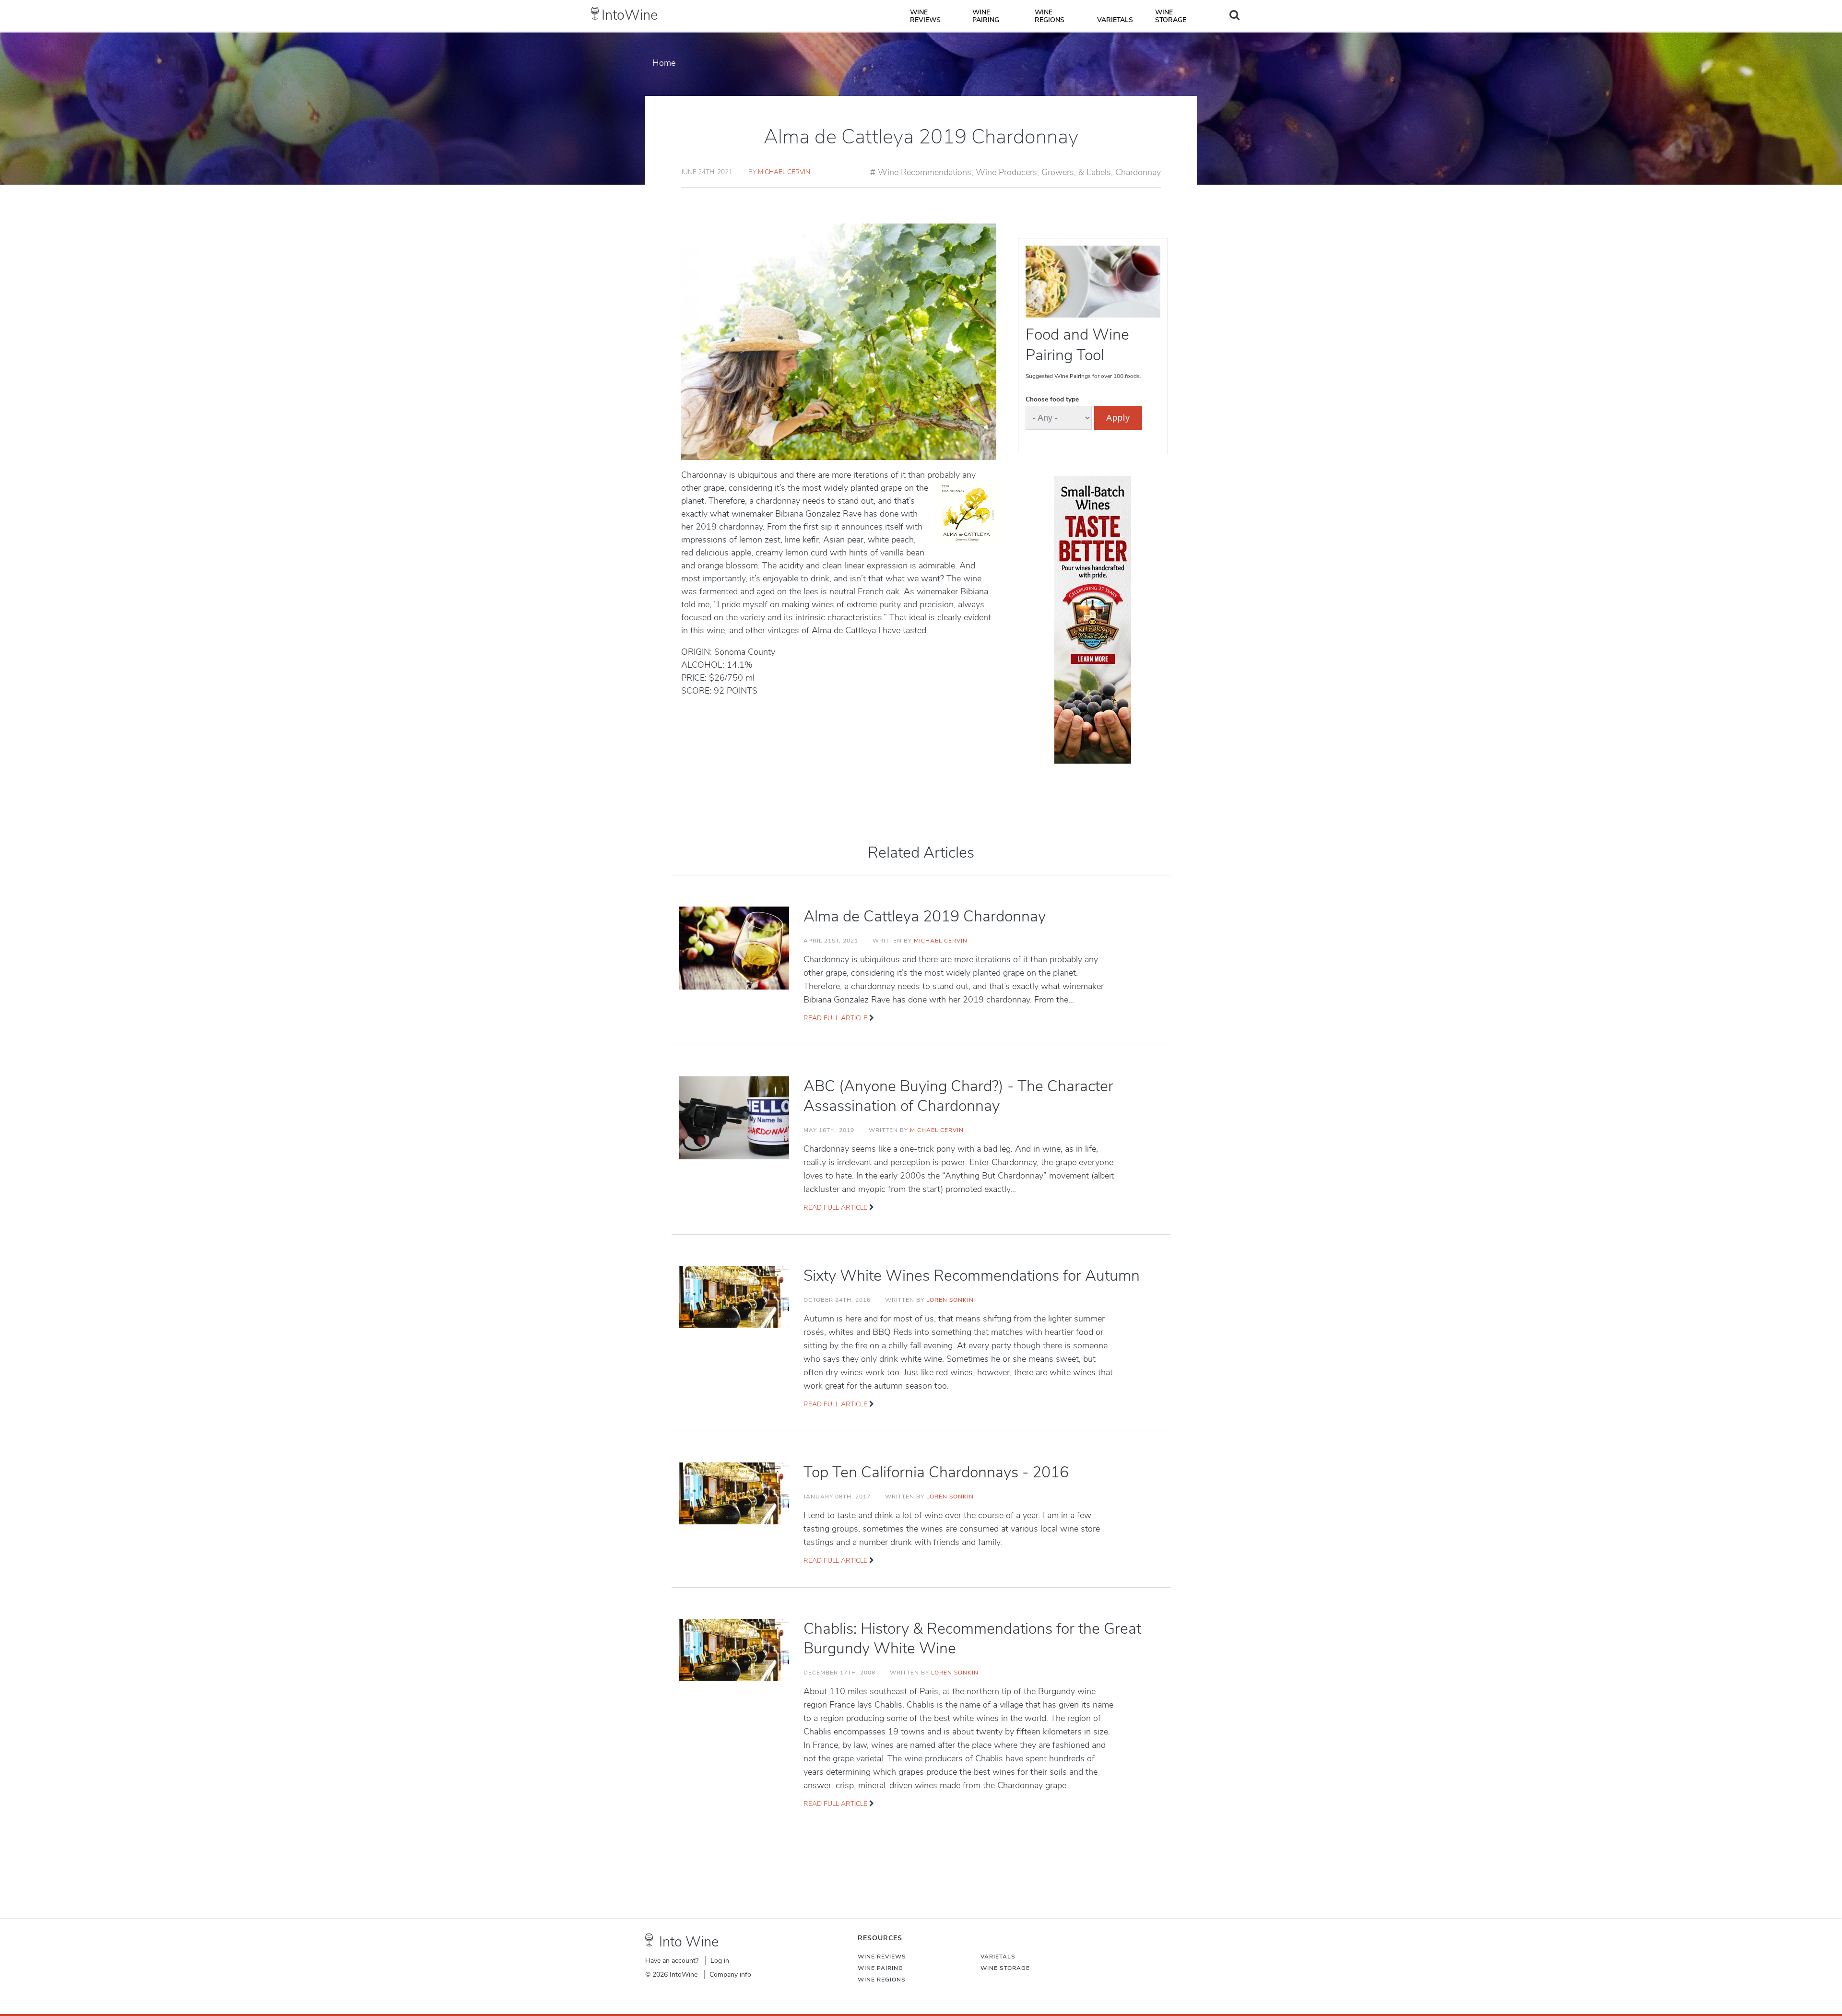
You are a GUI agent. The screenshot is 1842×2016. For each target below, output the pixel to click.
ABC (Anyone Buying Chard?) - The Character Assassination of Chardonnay (958, 1096)
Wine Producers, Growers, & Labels (1043, 172)
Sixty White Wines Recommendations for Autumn (972, 1276)
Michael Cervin (784, 172)
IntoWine (630, 15)
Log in (720, 1961)
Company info (730, 1975)
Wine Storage (1171, 16)
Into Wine (689, 1942)
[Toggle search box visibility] (1234, 15)
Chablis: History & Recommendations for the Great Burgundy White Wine (972, 1639)
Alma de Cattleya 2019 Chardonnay (925, 916)
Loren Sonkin (950, 1300)
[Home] (595, 13)
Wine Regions (1050, 16)
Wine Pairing (986, 16)
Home (664, 63)
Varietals (1115, 20)
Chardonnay (1138, 172)
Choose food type (1052, 399)
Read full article (835, 1018)
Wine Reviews (925, 16)
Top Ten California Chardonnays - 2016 (936, 1472)
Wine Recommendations (925, 172)
